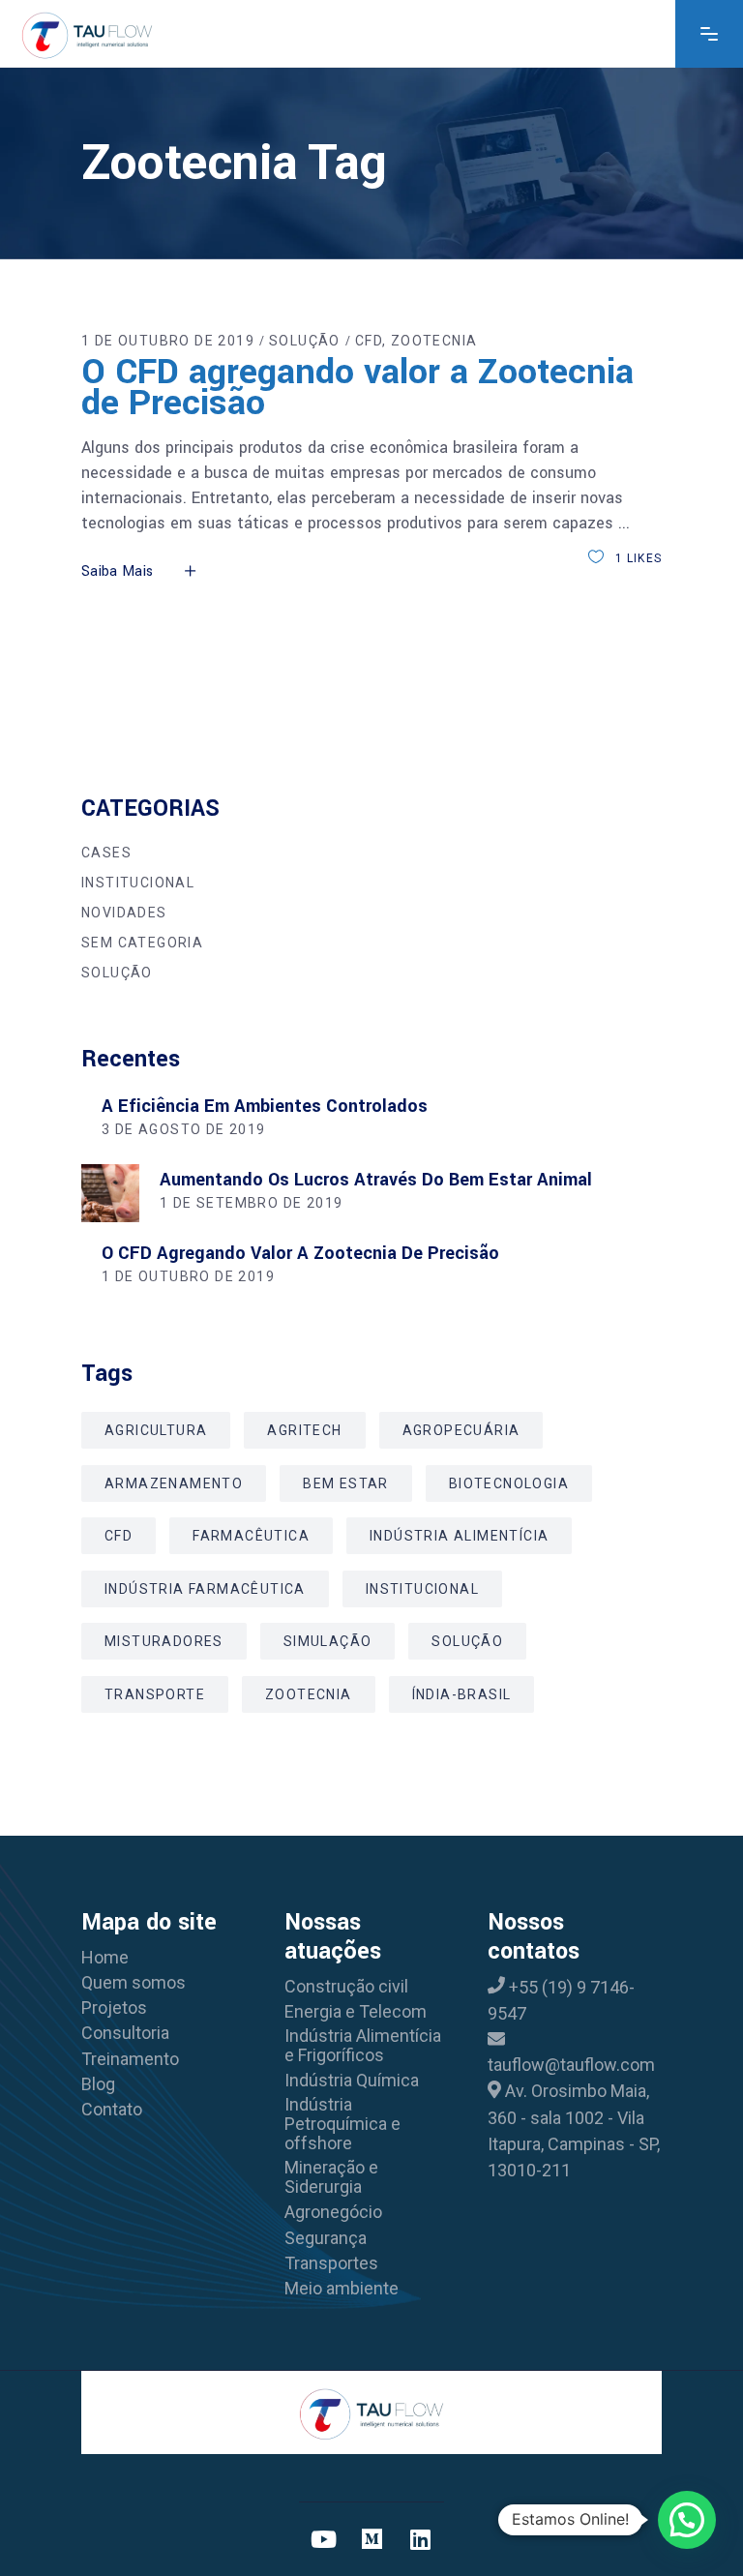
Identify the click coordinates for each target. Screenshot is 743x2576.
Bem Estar (346, 1483)
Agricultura (156, 1430)
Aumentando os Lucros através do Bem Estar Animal (376, 1180)
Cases (106, 853)
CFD (369, 341)
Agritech (304, 1430)
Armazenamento (174, 1483)
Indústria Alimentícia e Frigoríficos (363, 2046)
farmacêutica (251, 1536)
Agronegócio (333, 2212)
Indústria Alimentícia (459, 1536)
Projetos (114, 2008)
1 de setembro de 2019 (251, 1203)
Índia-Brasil (462, 1694)
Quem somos (134, 1983)
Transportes (331, 2263)
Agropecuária (461, 1430)
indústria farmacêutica (205, 1589)
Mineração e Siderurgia (331, 2177)
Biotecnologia (509, 1483)
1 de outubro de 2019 (168, 341)
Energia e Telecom (356, 2012)
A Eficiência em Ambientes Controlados (265, 1106)
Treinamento (130, 2059)
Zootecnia (434, 341)
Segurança (326, 2238)
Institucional (138, 883)
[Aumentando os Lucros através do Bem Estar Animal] (110, 1193)
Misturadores (164, 1641)
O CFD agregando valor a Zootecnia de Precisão (357, 387)
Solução (305, 341)
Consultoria (125, 2033)
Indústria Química (352, 2081)
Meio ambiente (342, 2289)
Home (105, 1958)
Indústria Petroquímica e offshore (342, 2124)
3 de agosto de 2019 (184, 1129)
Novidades (124, 913)
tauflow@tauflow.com (571, 2065)
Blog (98, 2084)
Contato (112, 2110)
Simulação (328, 1641)
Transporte (155, 1694)
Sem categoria (142, 943)
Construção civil (346, 1987)
